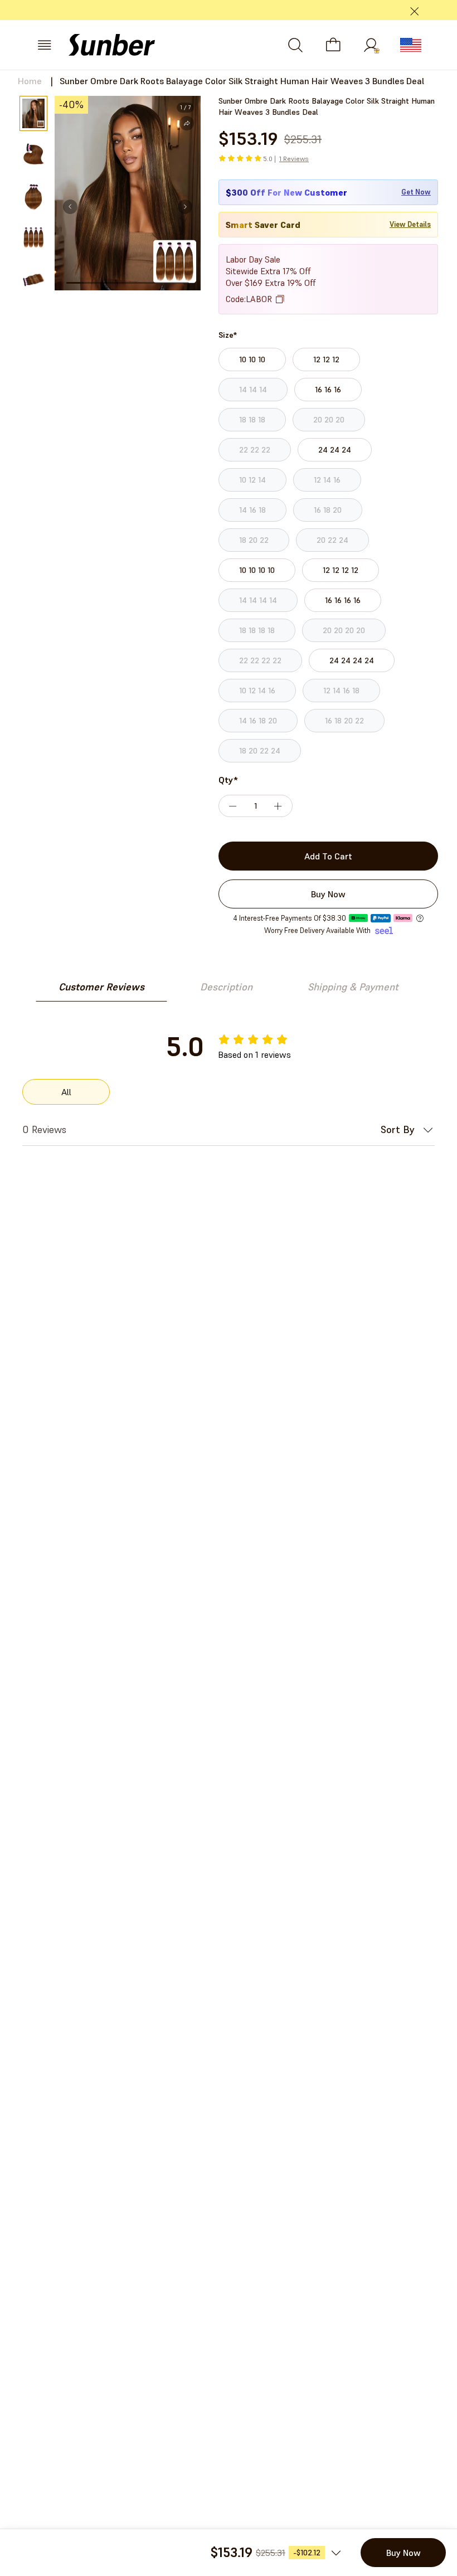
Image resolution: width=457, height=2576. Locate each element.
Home (30, 81)
